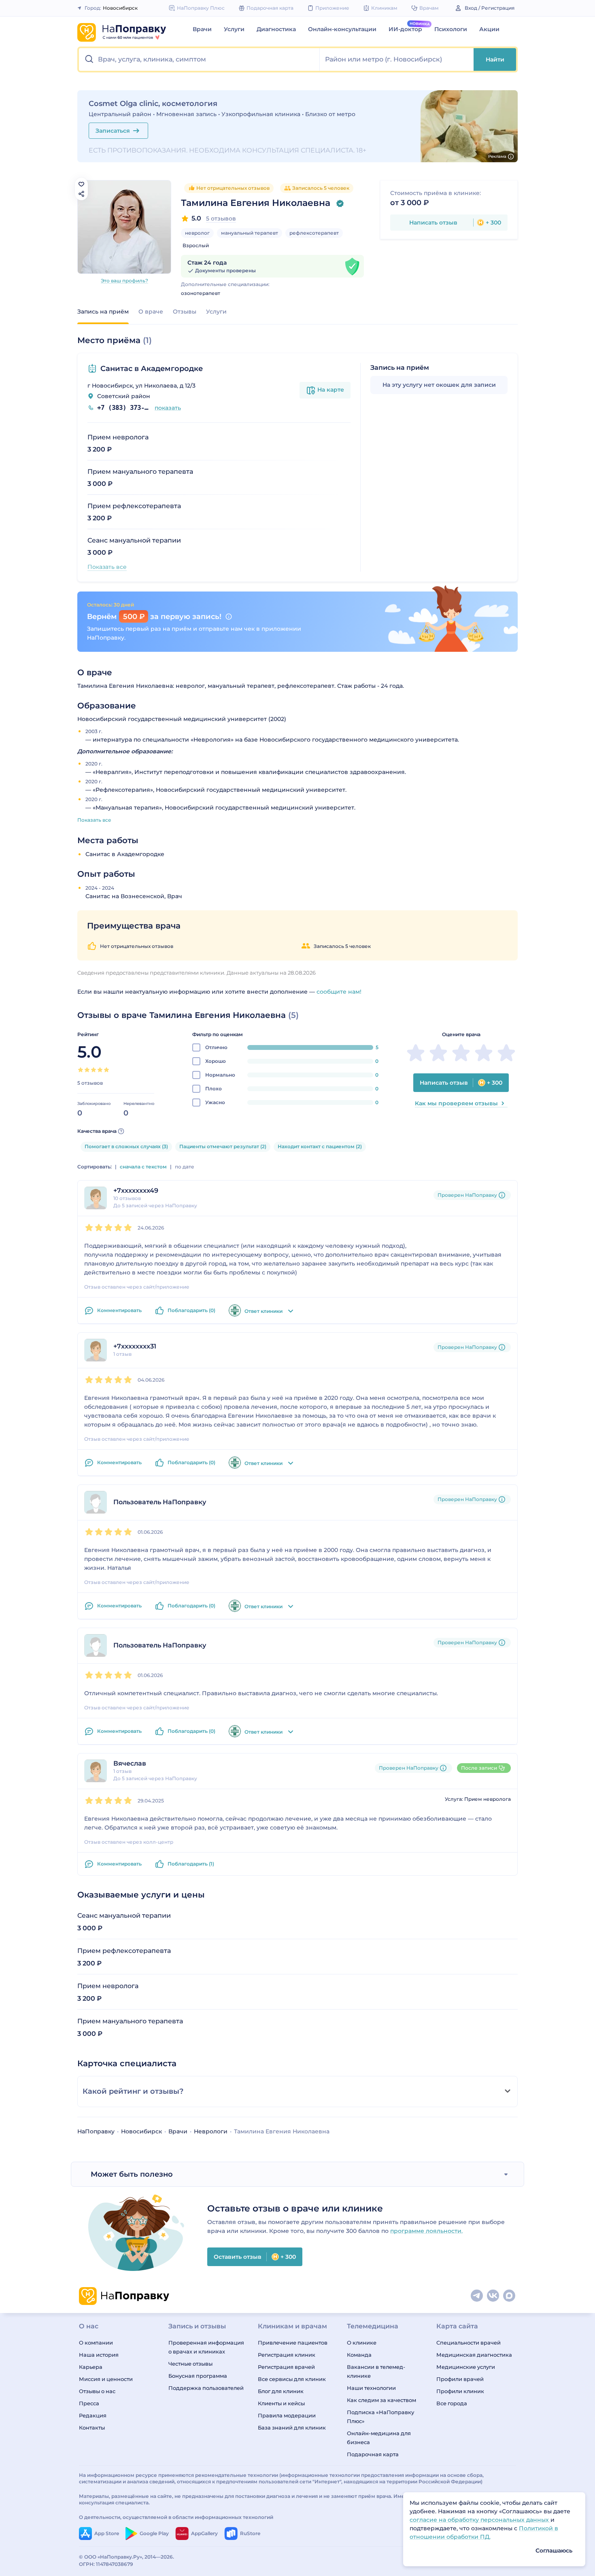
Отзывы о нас (97, 2391)
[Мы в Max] (510, 2296)
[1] (81, 1070)
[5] (106, 1070)
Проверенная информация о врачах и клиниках (206, 2347)
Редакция (93, 2415)
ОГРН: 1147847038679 (106, 2564)
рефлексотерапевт (314, 233)
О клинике (362, 2343)
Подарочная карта (373, 2454)
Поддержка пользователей (206, 2388)
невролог (197, 233)
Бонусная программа (198, 2376)
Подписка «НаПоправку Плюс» (380, 2417)
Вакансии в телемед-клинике (376, 2371)
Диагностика (276, 29)
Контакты (92, 2428)
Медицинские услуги (466, 2367)
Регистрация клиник (287, 2355)
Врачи (202, 29)
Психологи (451, 29)
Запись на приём (103, 312)
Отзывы (185, 312)
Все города (452, 2403)
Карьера (91, 2367)
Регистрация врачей (286, 2367)
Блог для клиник (281, 2391)
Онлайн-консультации (342, 29)
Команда (359, 2355)
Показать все (107, 567)
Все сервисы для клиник (292, 2379)
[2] (87, 1070)
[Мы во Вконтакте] (493, 2296)
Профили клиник (460, 2391)
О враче (151, 312)
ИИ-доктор (405, 29)
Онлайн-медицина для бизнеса (379, 2438)
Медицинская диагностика (474, 2355)
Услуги (234, 29)
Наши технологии (371, 2388)
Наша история (99, 2355)
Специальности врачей (469, 2343)
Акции (489, 29)
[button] (199, 59)
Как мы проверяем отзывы (456, 1103)
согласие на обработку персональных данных (480, 2520)
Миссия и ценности (106, 2379)
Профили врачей (460, 2379)
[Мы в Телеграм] (477, 2296)
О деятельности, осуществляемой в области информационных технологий (176, 2517)
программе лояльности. (426, 2231)
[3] (93, 1070)
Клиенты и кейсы (281, 2403)
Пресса (89, 2403)
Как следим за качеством (381, 2400)
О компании (96, 2343)
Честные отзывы (190, 2364)
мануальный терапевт (250, 233)
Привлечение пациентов (293, 2343)
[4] (100, 1070)
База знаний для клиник (292, 2428)
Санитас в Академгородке (152, 369)
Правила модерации (287, 2415)
